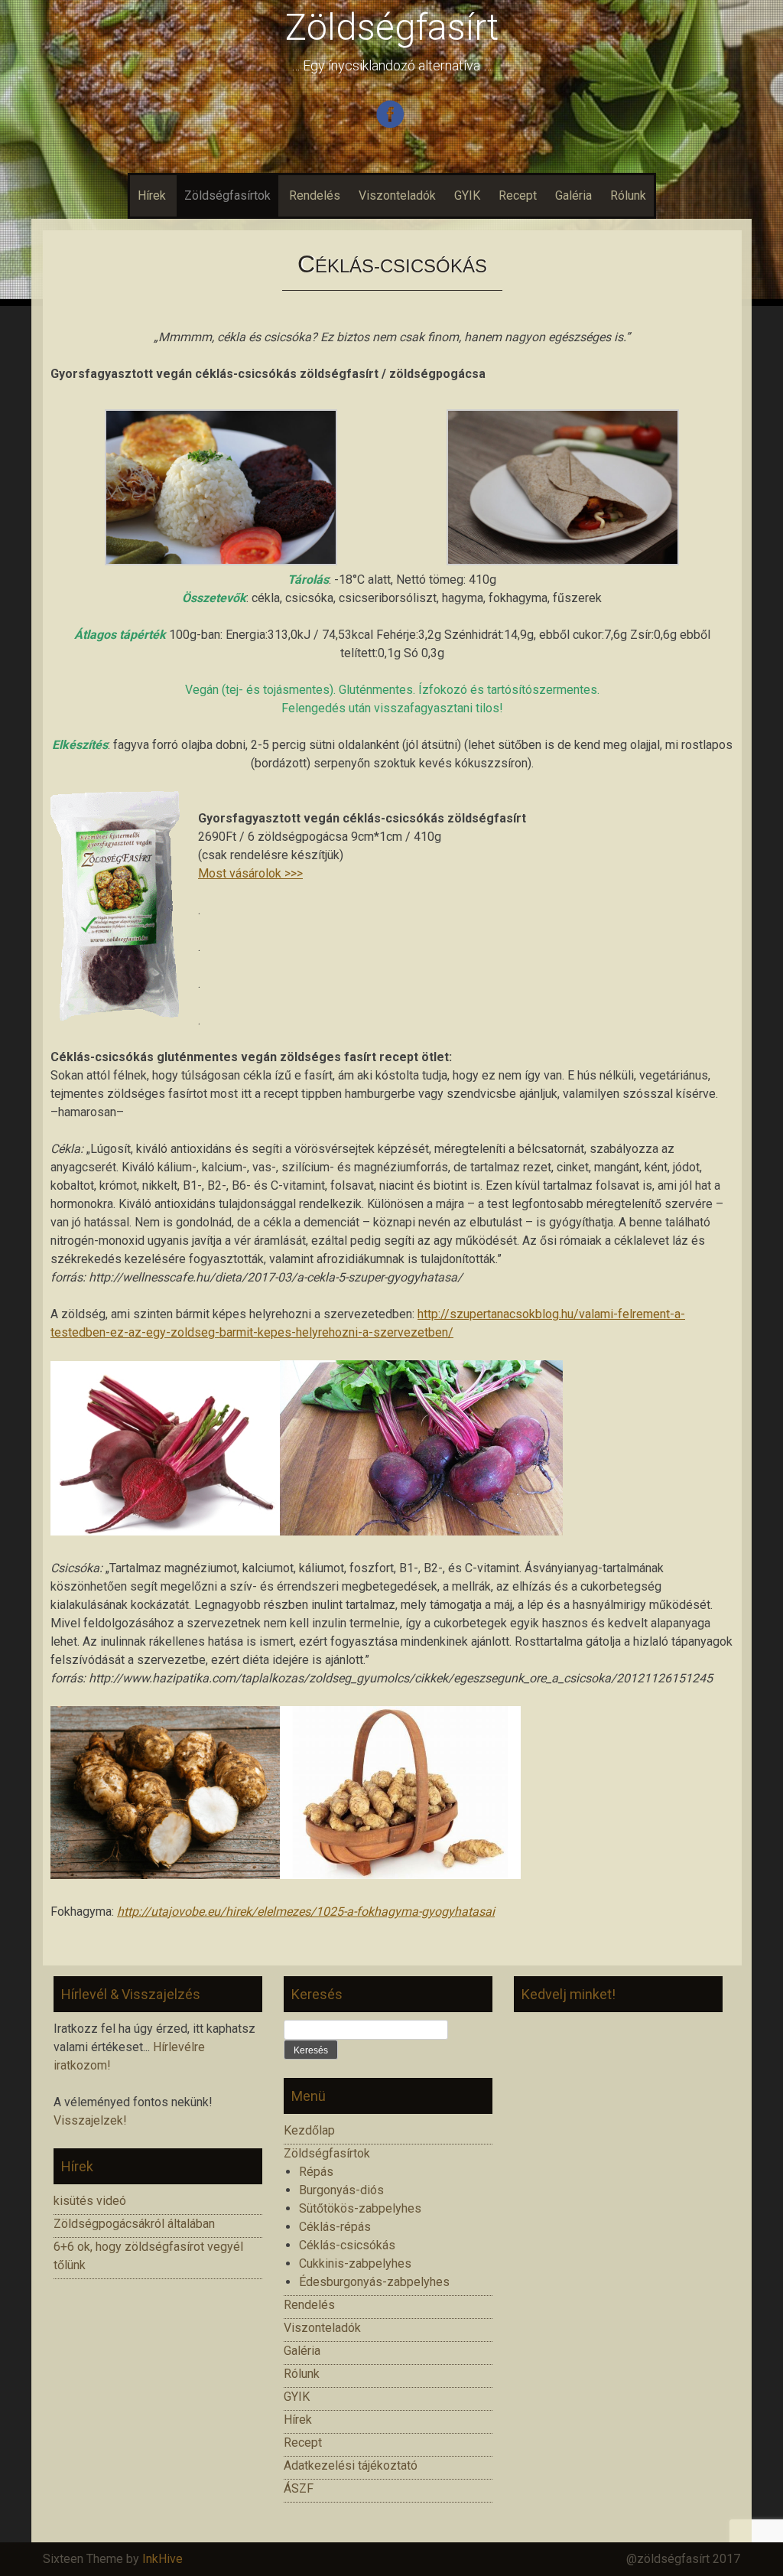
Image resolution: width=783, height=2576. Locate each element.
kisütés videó (90, 2201)
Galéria (573, 195)
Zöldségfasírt (392, 27)
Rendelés (315, 195)
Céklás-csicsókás (347, 2245)
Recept (518, 195)
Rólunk (628, 195)
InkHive (162, 2559)
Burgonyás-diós (341, 2190)
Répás (316, 2172)
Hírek (152, 195)
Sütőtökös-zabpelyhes (360, 2208)
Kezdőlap (309, 2130)
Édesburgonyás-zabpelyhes (374, 2282)
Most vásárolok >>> (250, 873)
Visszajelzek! (90, 2120)
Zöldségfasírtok (227, 195)
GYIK (467, 195)
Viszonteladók (397, 195)
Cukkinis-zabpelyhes (355, 2263)
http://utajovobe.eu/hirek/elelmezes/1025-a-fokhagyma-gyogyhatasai (306, 1912)
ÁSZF (299, 2488)
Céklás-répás (335, 2227)
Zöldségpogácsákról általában (134, 2224)
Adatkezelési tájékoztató (351, 2465)
